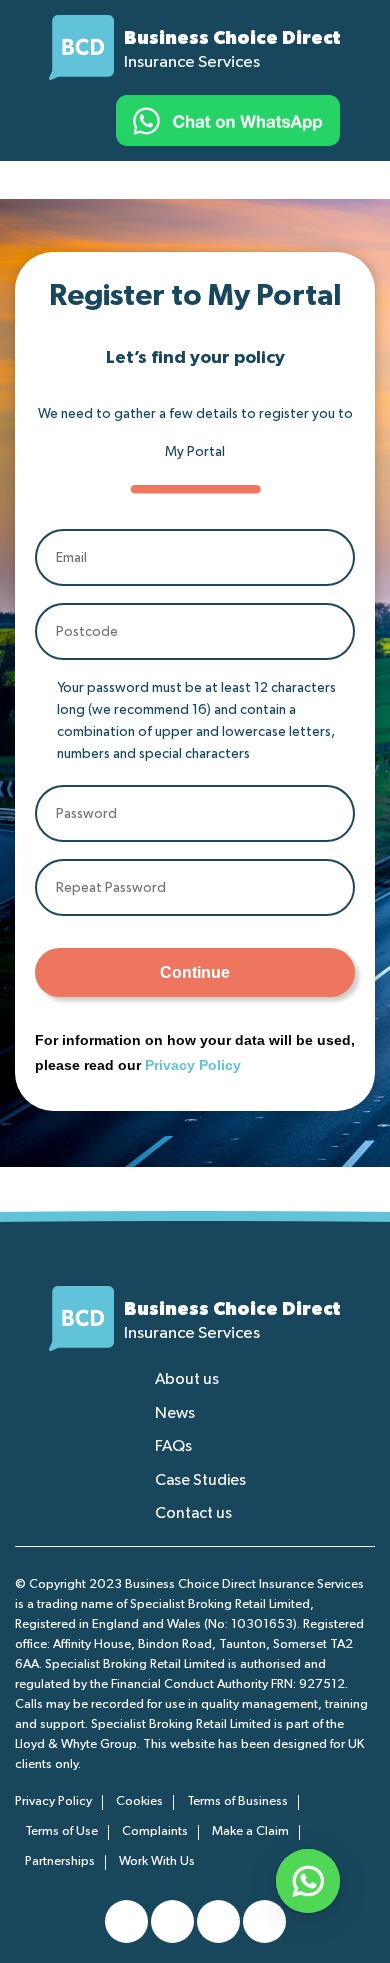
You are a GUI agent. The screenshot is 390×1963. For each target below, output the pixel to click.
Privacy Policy (193, 1065)
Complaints (155, 1831)
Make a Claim (250, 1831)
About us (187, 1380)
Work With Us (157, 1861)
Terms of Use (61, 1831)
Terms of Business (237, 1801)
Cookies (139, 1801)
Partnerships (60, 1861)
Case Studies (200, 1481)
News (175, 1414)
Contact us (193, 1514)
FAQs (173, 1447)
